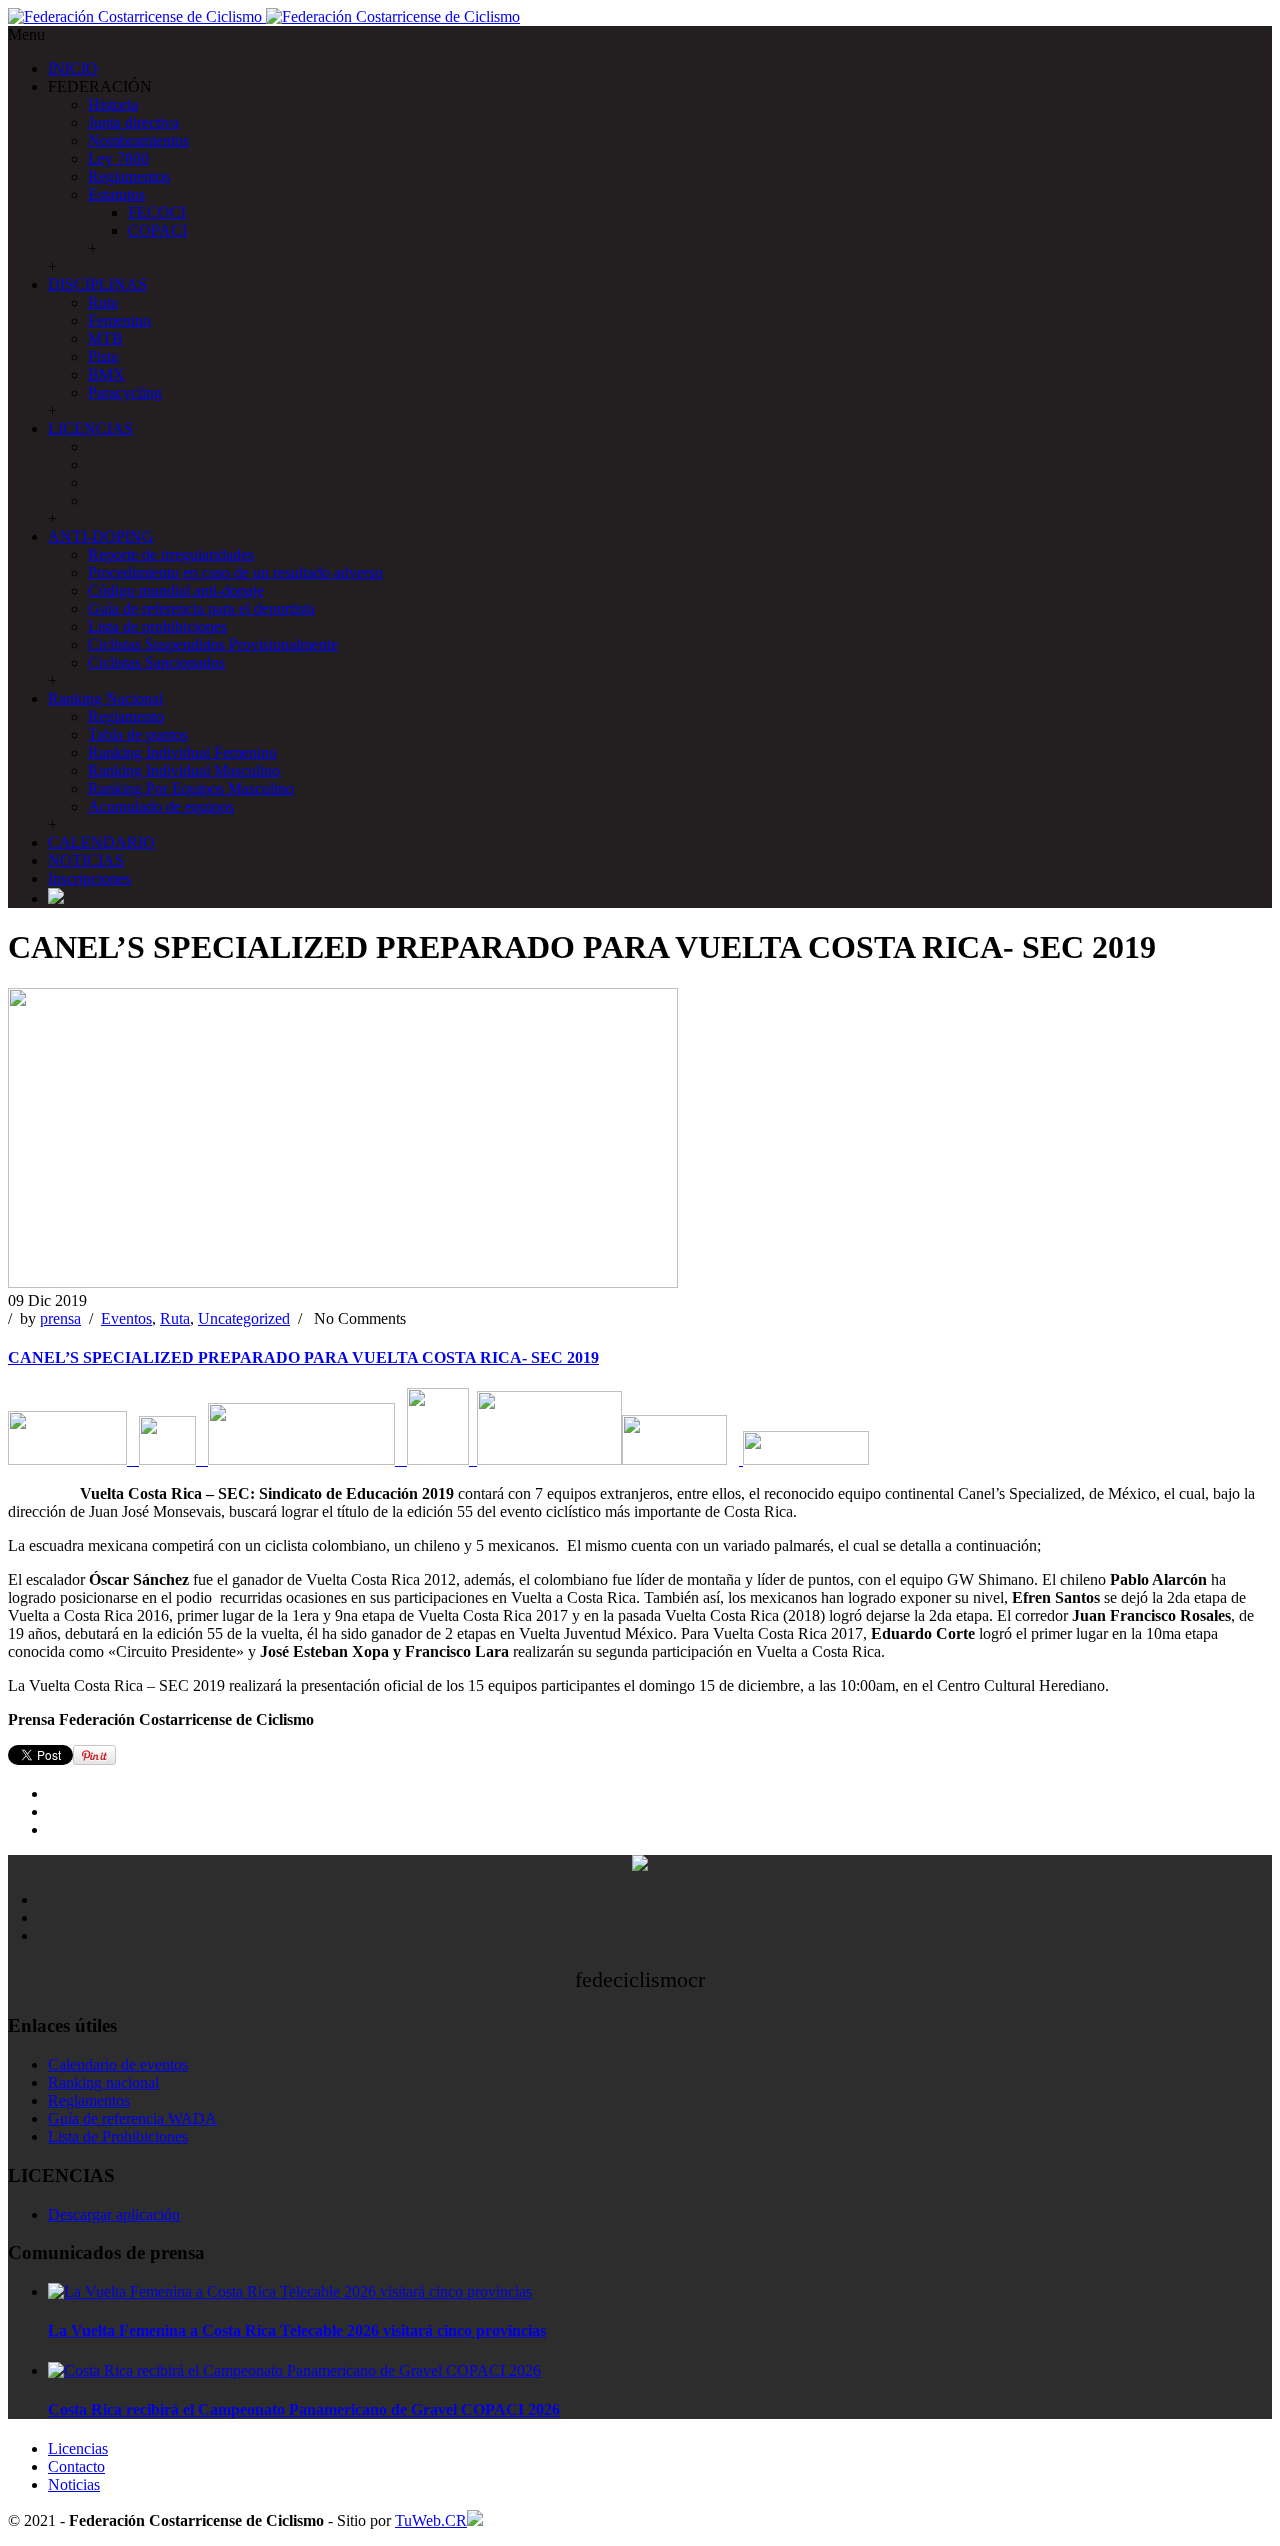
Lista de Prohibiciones (118, 2136)
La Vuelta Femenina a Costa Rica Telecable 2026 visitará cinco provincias (297, 2330)
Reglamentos (129, 176)
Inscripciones (89, 878)
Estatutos (116, 194)
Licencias (78, 2448)
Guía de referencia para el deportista (201, 608)
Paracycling (125, 392)
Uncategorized (244, 1318)
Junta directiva (133, 122)
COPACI (157, 230)
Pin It (94, 1755)
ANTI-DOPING (101, 536)
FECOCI (157, 212)
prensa (60, 1318)
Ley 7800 (118, 158)
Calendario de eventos (118, 2064)
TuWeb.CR (431, 2520)
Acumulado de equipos (161, 806)
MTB (105, 338)
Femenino (119, 320)
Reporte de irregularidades (171, 554)
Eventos (126, 1318)
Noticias (74, 2484)
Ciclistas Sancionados (156, 662)
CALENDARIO (101, 842)
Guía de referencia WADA (132, 2118)
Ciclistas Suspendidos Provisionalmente (213, 644)
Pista (103, 356)
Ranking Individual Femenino (182, 752)
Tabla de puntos (138, 734)
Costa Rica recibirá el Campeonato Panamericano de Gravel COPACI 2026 (304, 2409)
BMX (106, 374)
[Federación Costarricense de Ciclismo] (264, 16)
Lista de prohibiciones (157, 626)
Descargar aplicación (114, 2214)
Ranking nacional (103, 2082)
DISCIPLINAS (97, 284)
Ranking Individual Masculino (184, 770)
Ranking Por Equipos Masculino (191, 788)
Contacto (76, 2466)
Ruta (103, 302)
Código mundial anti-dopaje (176, 590)
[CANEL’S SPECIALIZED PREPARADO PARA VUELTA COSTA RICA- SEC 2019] (343, 1282)
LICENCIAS (90, 428)
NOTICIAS (86, 860)
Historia (113, 104)
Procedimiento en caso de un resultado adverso (235, 572)
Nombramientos (138, 140)
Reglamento (126, 716)
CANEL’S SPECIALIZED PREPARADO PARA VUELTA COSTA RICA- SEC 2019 (303, 1357)
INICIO (73, 68)
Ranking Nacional (105, 698)
